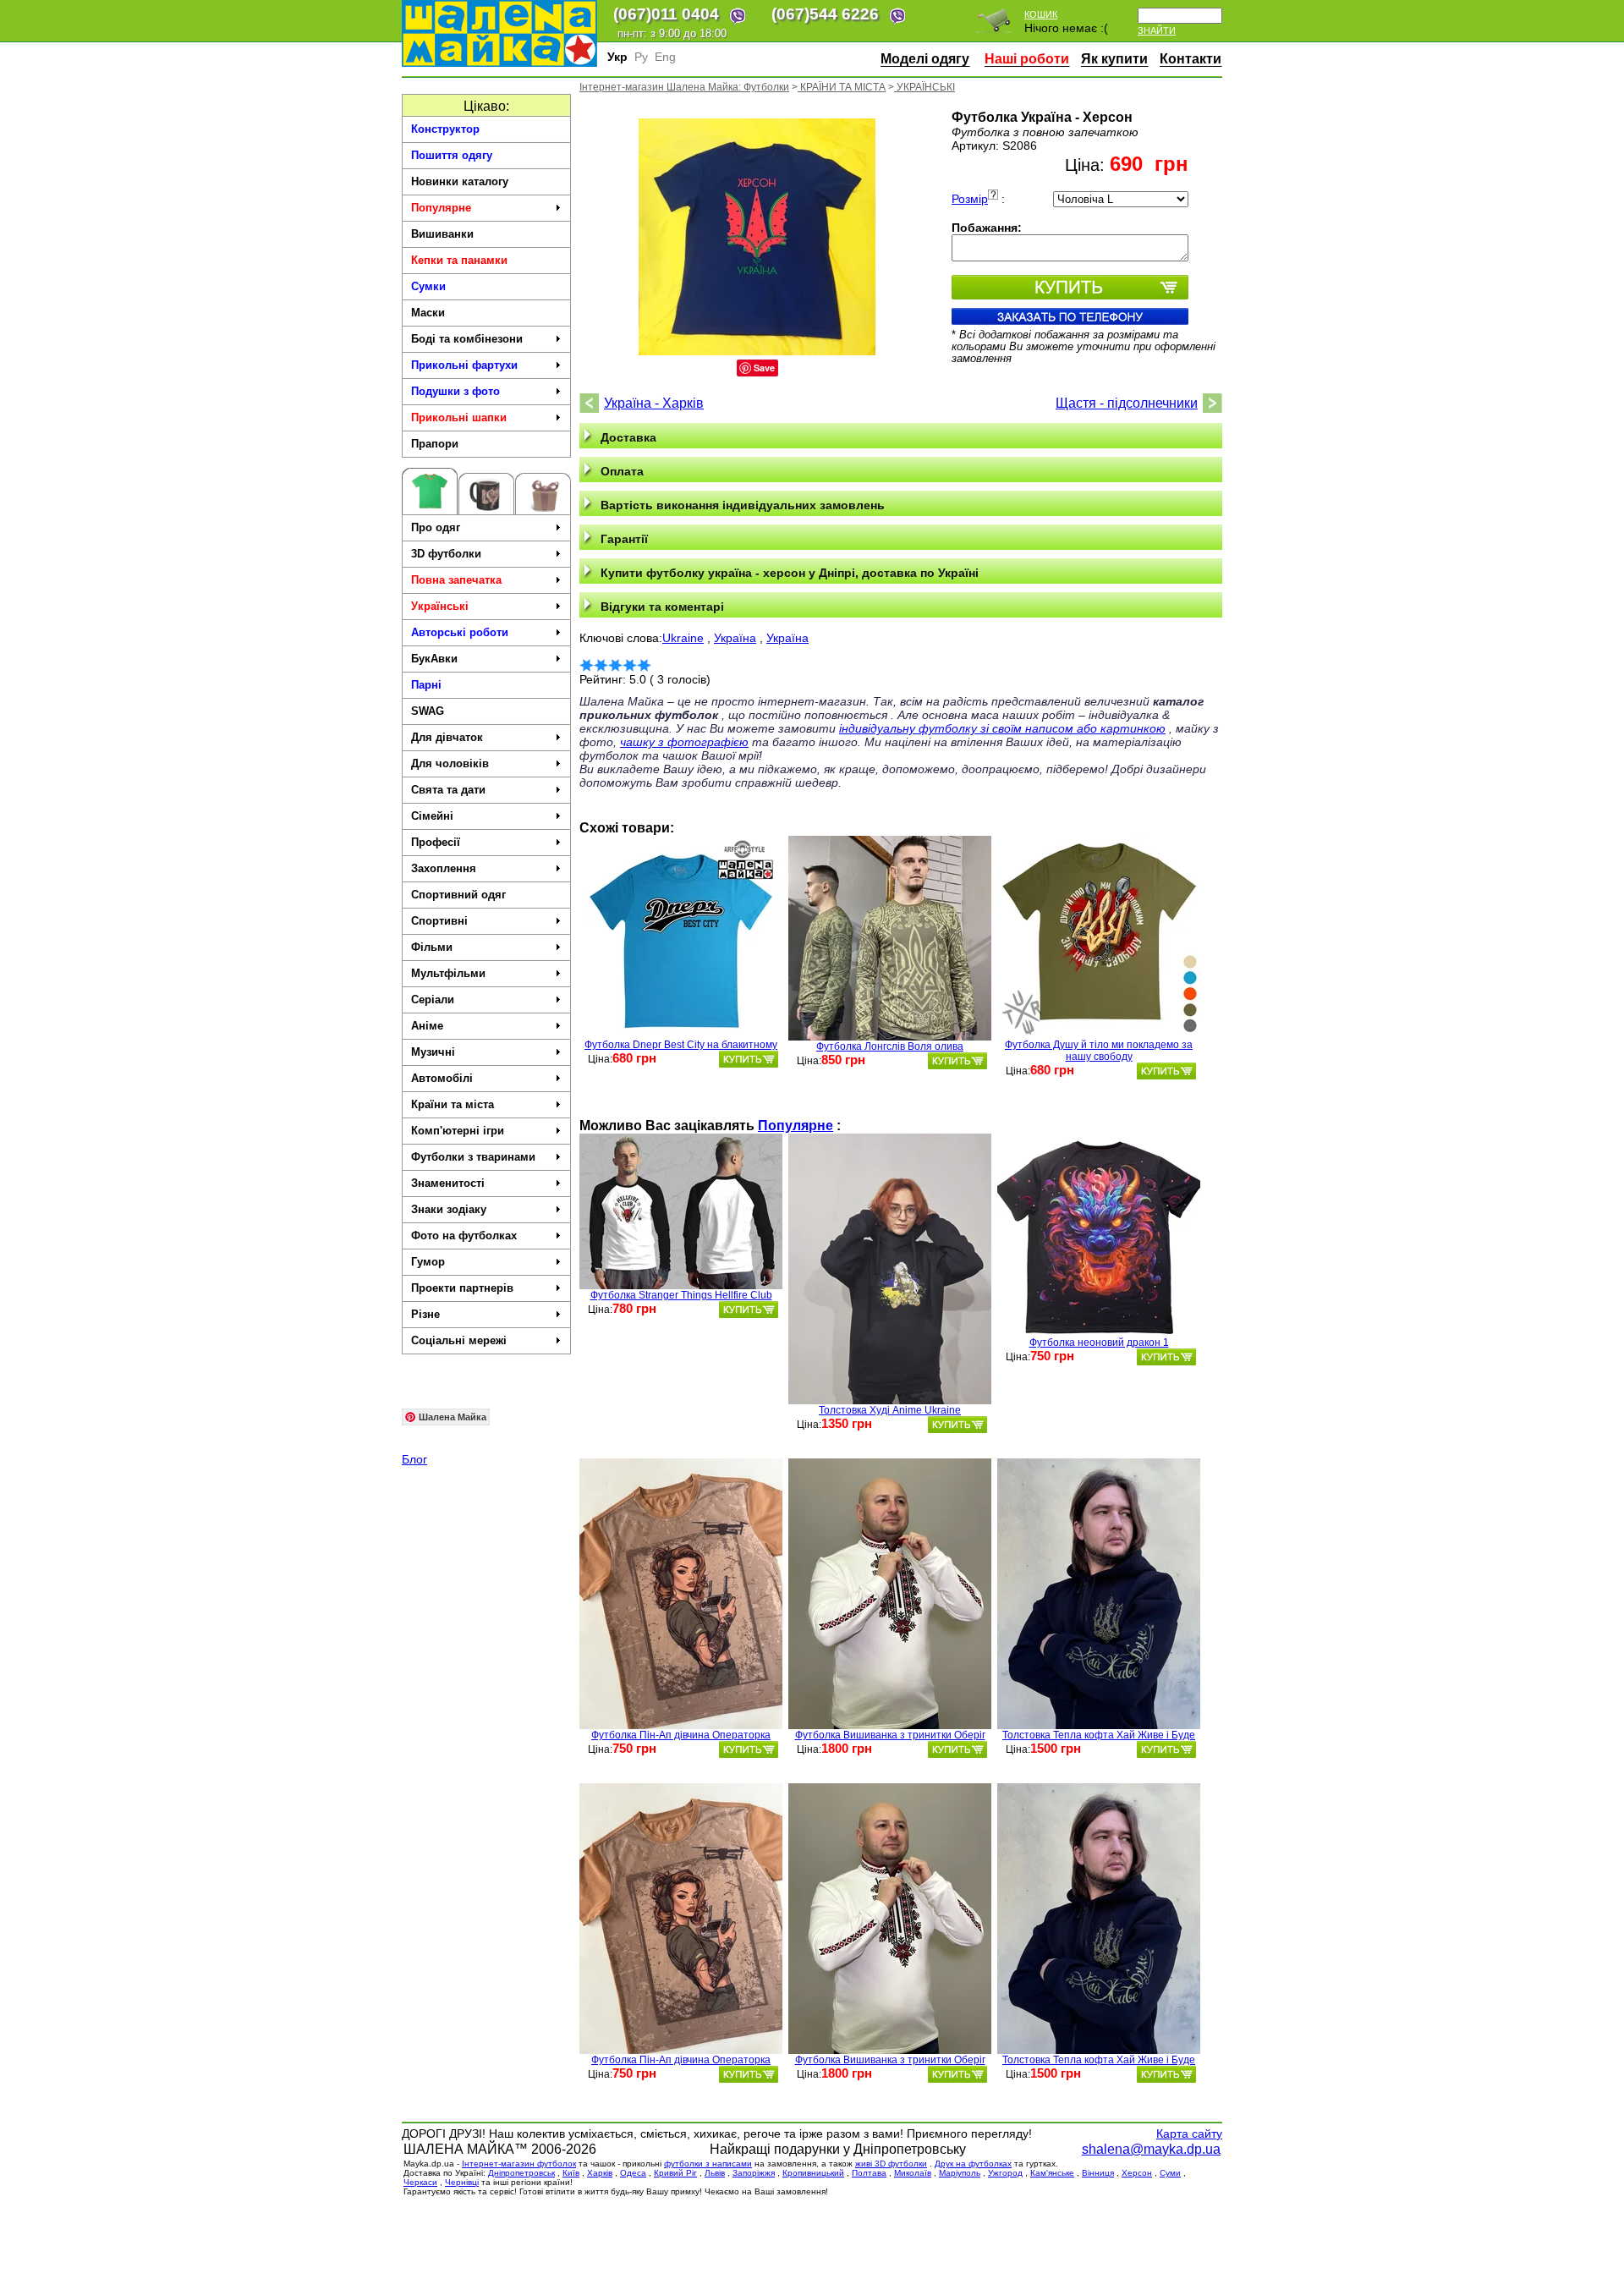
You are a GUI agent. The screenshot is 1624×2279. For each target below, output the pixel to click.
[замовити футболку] (749, 1059)
